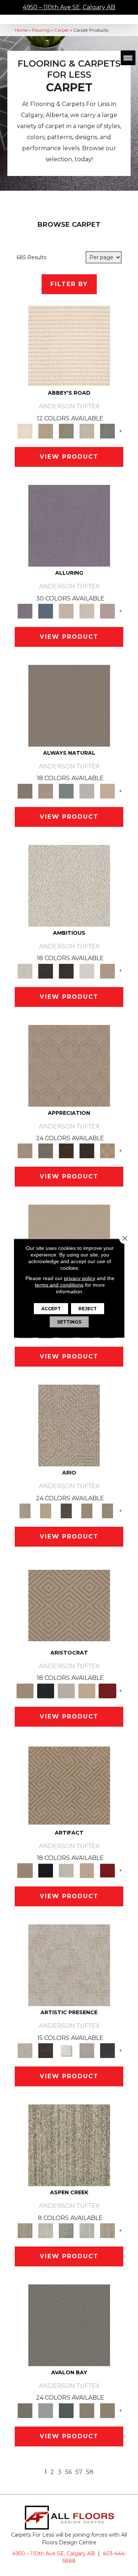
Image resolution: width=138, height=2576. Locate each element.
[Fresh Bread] (107, 970)
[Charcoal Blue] (66, 2410)
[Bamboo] (46, 431)
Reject (88, 1308)
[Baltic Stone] (69, 1965)
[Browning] (87, 1150)
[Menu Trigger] (128, 58)
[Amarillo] (69, 1065)
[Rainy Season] (87, 2230)
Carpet (61, 30)
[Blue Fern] (66, 790)
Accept (51, 1308)
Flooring (41, 30)
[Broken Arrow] (107, 1510)
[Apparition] (66, 1510)
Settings (69, 1322)
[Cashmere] (87, 1690)
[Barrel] (69, 705)
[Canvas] (69, 885)
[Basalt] (66, 610)
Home (21, 30)
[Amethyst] (69, 525)
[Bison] (66, 1150)
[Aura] (69, 345)
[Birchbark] (87, 610)
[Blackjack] (46, 1690)
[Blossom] (107, 610)
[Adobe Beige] (69, 1425)
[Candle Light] (66, 2050)
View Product (69, 457)
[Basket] (46, 790)
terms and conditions (59, 1285)
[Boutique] (107, 790)
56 (68, 2472)
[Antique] (46, 1510)
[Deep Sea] (107, 2050)
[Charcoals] (46, 970)
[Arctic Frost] (46, 1150)
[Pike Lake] (66, 2230)
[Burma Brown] (46, 2050)
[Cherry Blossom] (107, 1690)
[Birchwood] (69, 1605)
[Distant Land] (107, 2410)
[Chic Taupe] (87, 431)
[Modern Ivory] (46, 2230)
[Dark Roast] (66, 970)
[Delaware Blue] (107, 431)
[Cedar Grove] (69, 2145)
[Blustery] (87, 790)
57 (79, 2472)
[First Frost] (87, 970)
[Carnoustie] (107, 1150)
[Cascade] (66, 1690)
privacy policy (80, 1278)
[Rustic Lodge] (107, 2230)
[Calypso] (46, 2410)
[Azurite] (46, 610)
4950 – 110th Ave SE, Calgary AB (69, 7)
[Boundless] (66, 431)
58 (90, 2472)
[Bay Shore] (87, 1510)
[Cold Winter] (87, 2050)
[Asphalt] (69, 2325)
